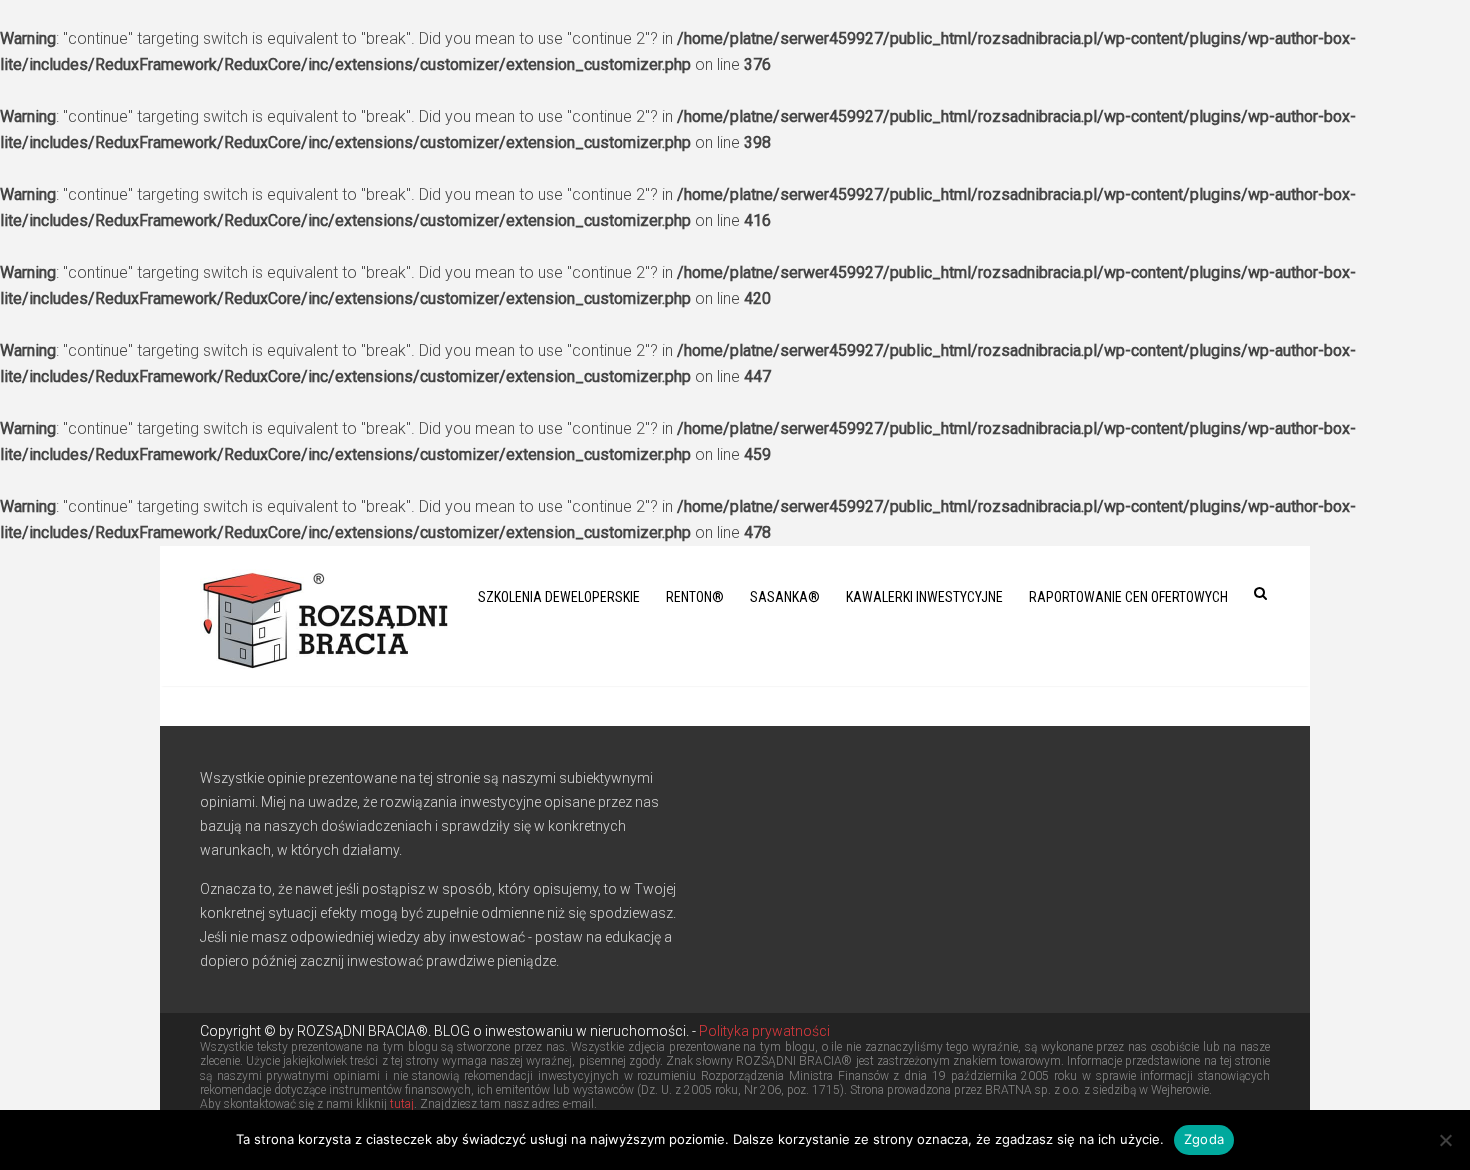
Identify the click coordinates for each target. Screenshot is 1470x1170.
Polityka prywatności (763, 1031)
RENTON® (695, 597)
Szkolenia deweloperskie (559, 597)
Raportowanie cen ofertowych (1128, 597)
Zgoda (1204, 1139)
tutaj (402, 1104)
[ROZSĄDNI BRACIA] (325, 616)
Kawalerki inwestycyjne (924, 597)
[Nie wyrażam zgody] (1445, 1140)
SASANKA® (785, 597)
